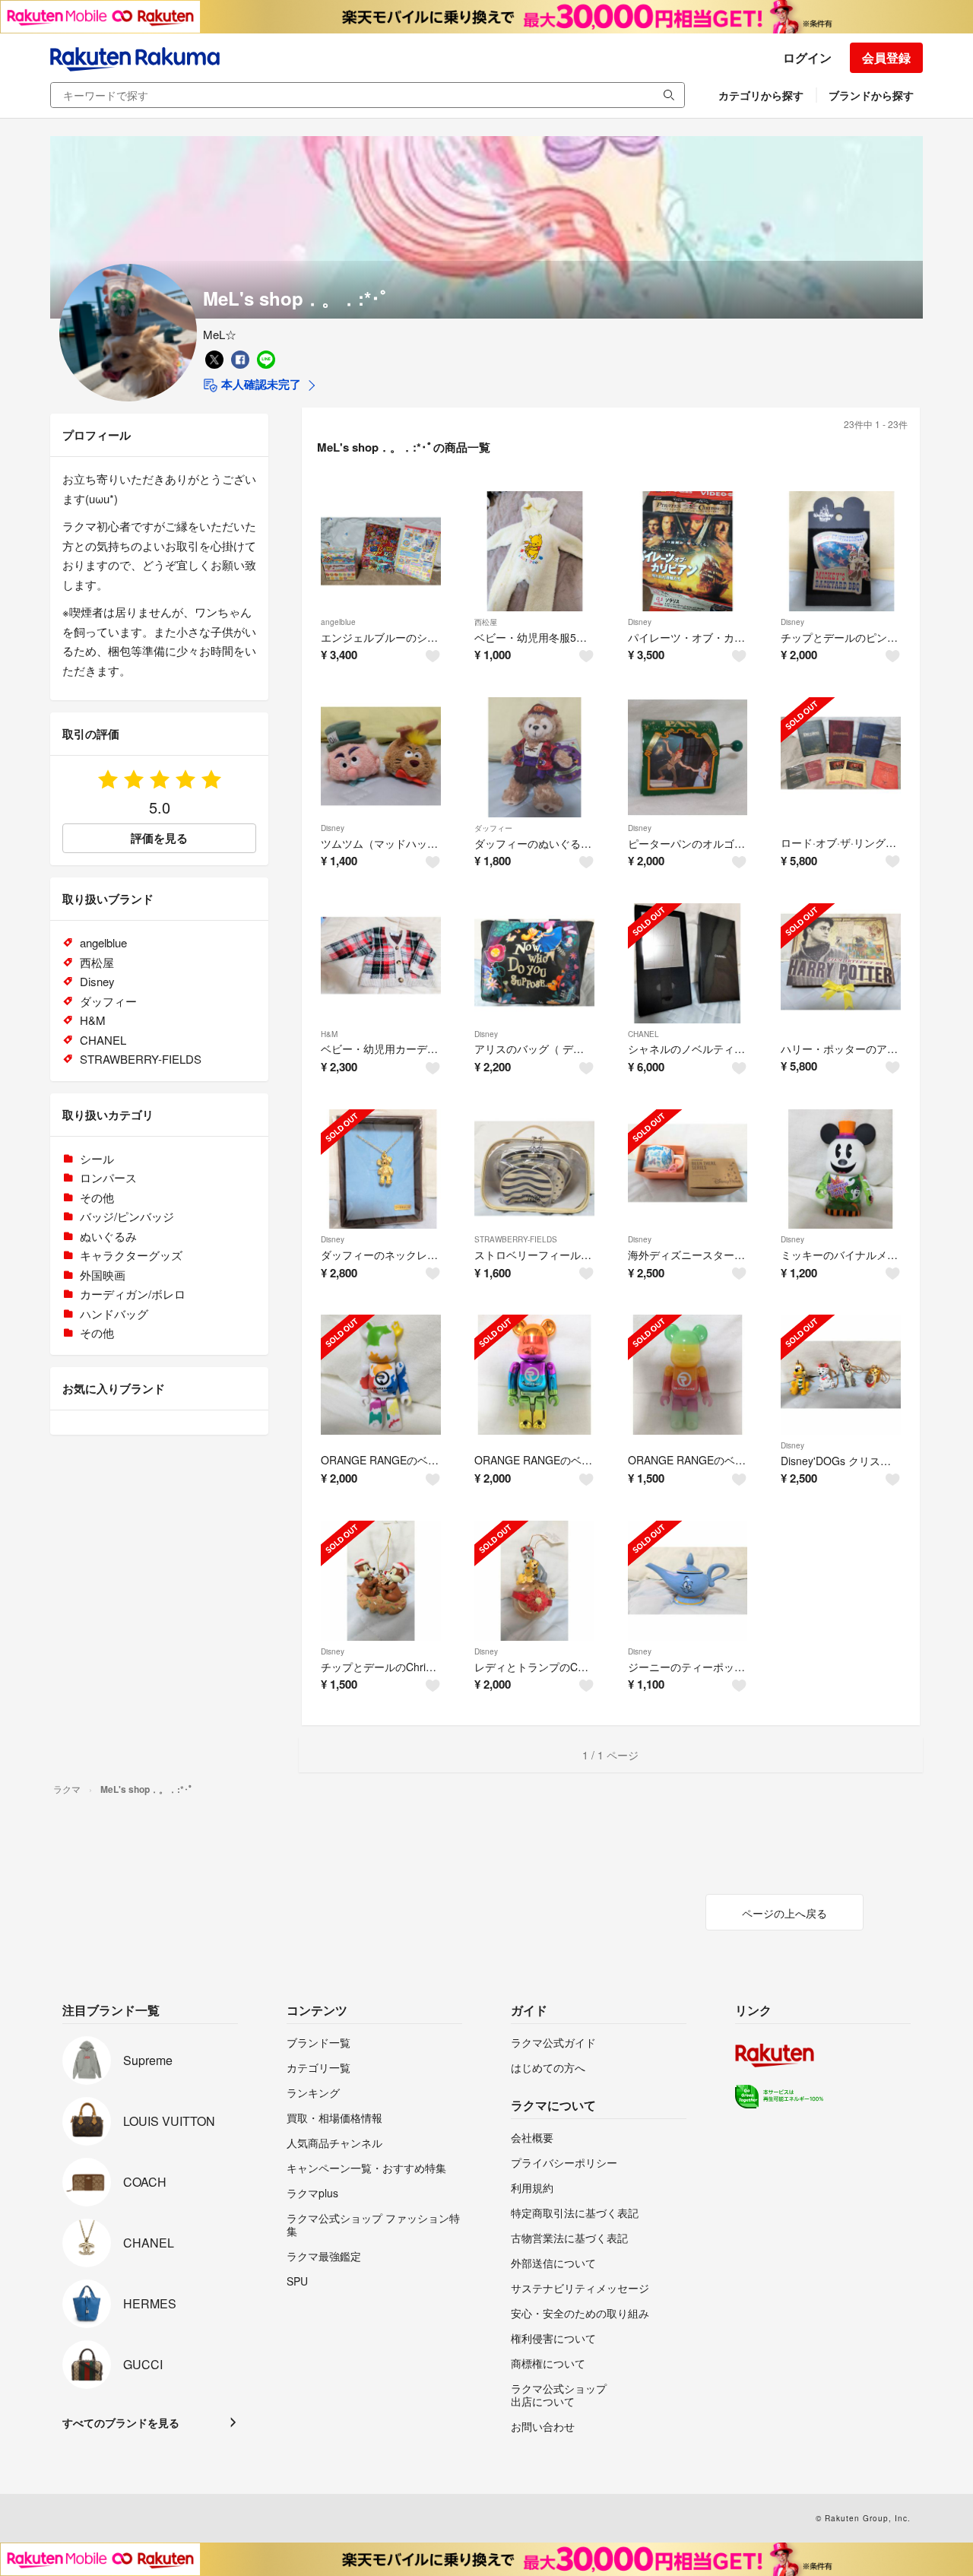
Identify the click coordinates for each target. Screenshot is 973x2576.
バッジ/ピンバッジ (127, 1216)
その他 (97, 1197)
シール (97, 1158)
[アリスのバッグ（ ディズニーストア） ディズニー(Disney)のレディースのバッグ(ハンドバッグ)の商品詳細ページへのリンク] (534, 963)
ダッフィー (493, 828)
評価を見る (159, 838)
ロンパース (108, 1177)
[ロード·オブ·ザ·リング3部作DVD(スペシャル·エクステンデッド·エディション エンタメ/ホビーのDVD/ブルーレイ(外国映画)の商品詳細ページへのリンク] (841, 757)
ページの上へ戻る (784, 1913)
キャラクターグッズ (131, 1255)
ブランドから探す (871, 95)
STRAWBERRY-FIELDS (516, 1239)
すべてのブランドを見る (121, 2422)
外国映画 (103, 1275)
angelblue (338, 622)
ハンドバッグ (114, 1313)
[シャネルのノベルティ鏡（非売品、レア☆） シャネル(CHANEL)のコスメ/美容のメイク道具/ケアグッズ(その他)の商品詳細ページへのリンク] (688, 963)
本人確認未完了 (260, 384)
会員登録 (886, 57)
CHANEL (643, 1034)
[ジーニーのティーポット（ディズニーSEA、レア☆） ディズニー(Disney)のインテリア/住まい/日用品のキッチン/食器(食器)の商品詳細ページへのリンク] (688, 1581)
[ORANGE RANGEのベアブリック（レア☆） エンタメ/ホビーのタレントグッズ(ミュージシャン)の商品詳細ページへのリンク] (381, 1375)
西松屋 (486, 622)
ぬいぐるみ (108, 1236)
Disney (640, 622)
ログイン (807, 57)
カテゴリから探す (761, 95)
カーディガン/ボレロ (133, 1294)
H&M (329, 1034)
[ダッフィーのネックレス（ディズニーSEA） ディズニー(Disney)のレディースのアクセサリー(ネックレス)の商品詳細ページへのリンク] (381, 1169)
